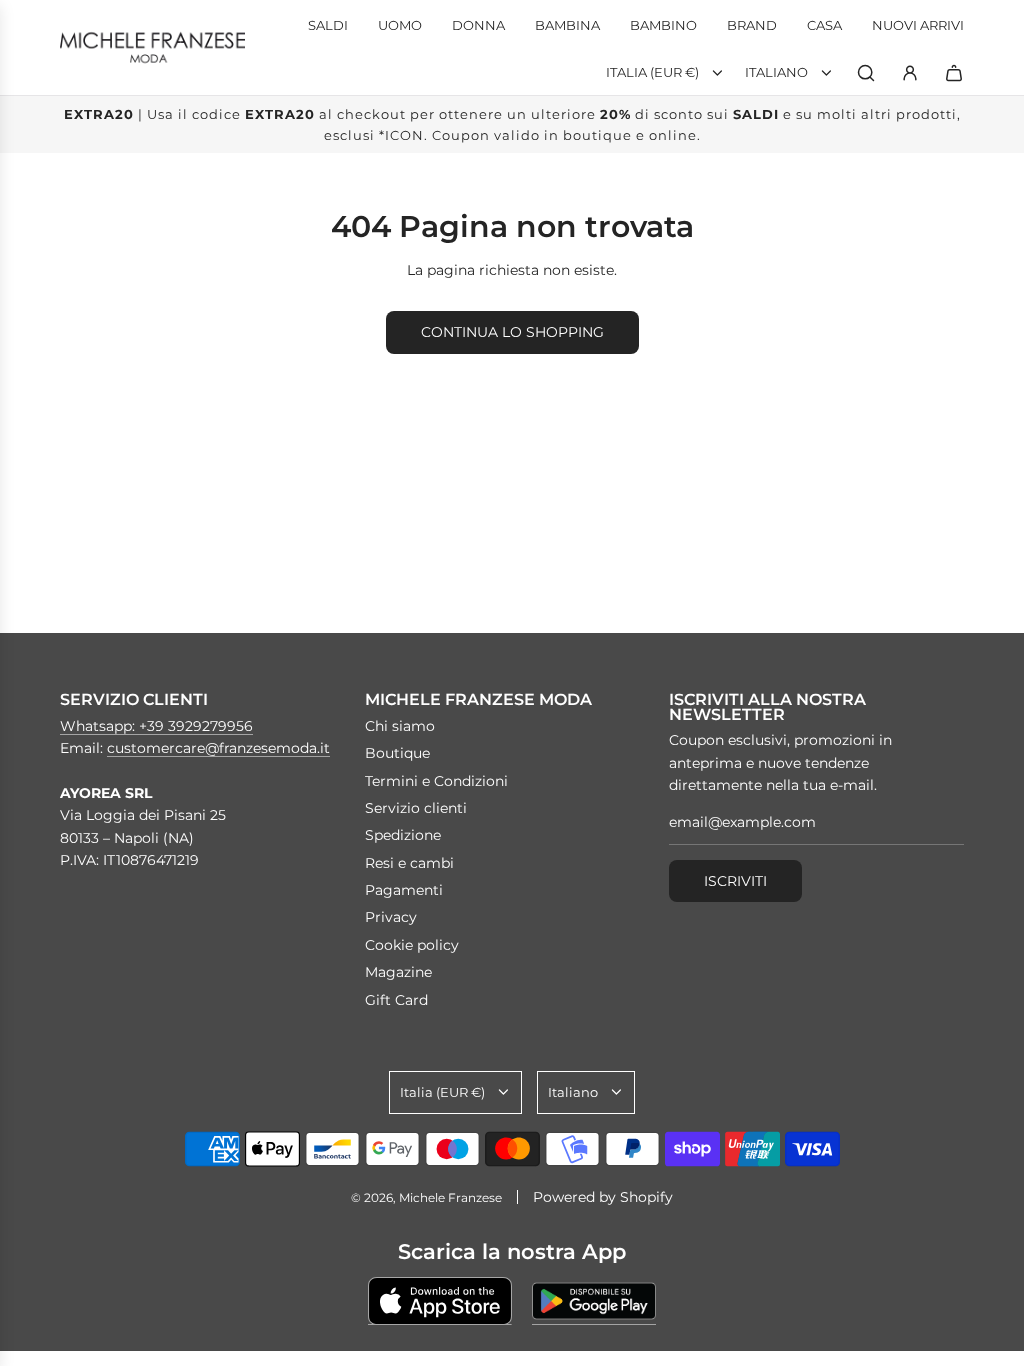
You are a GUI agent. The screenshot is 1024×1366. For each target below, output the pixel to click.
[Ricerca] (866, 73)
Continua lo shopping (512, 332)
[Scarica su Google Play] (594, 1301)
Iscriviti (735, 881)
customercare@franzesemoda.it (218, 748)
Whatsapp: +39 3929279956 (156, 726)
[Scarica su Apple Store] (440, 1301)
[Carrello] (954, 73)
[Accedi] (910, 73)
